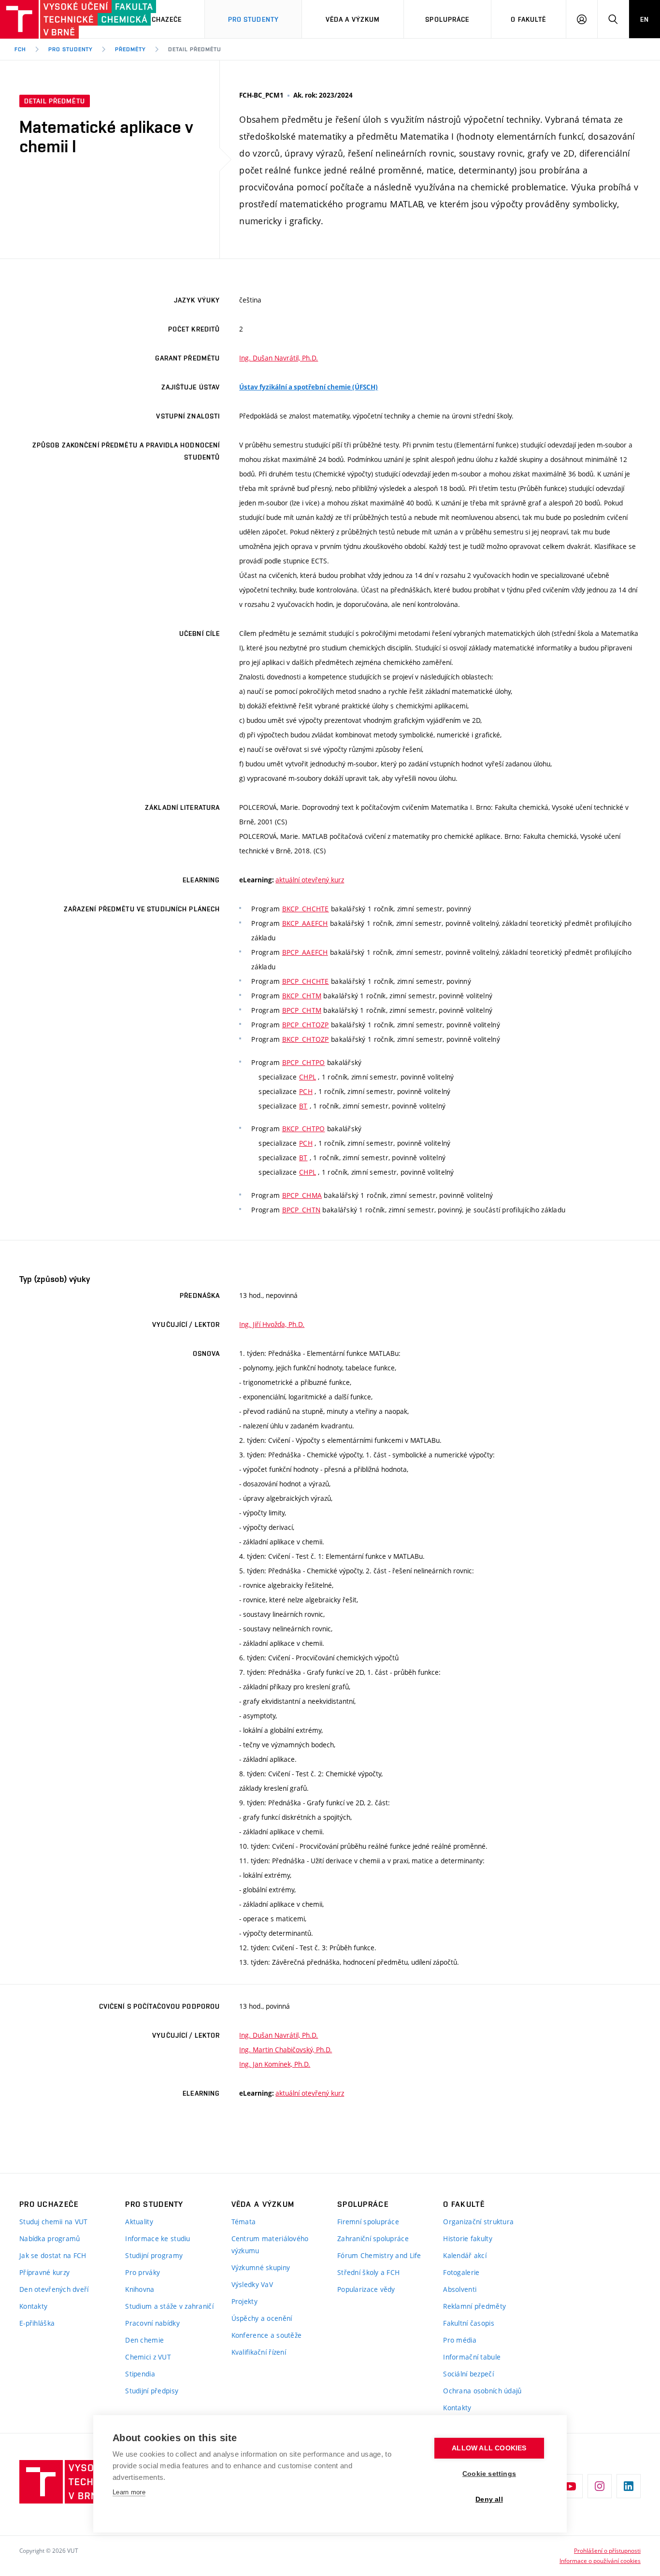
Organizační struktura (478, 2222)
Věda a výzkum (353, 19)
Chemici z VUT (148, 2357)
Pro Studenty (253, 19)
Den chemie (144, 2340)
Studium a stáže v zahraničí (169, 2306)
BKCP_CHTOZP (306, 1039)
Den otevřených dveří (54, 2289)
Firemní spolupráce (368, 2222)
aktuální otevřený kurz (310, 880)
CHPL (308, 1077)
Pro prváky (143, 2272)
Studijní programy (154, 2255)
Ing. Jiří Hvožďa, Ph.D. (272, 1324)
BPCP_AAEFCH (305, 952)
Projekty (244, 2301)
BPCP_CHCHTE (306, 981)
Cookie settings (489, 2474)
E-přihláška (37, 2323)
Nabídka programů (50, 2238)
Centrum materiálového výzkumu (270, 2245)
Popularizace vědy (366, 2289)
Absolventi (460, 2289)
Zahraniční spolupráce (373, 2238)
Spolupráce (447, 19)
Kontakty (33, 2306)
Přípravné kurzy (44, 2272)
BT (303, 1106)
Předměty (130, 49)
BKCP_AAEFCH (305, 923)
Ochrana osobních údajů (482, 2391)
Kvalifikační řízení (259, 2352)
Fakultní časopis (468, 2323)
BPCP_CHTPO (304, 1062)
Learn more (129, 2492)
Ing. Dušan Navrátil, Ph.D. (279, 358)
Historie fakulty (467, 2238)
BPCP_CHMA (302, 1195)
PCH (306, 1091)
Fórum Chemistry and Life (379, 2255)
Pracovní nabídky (152, 2323)
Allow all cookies (489, 2448)
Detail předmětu (194, 49)
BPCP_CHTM (302, 1010)
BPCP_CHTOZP (306, 1025)
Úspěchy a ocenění (262, 2318)
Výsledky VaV (252, 2284)
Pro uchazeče (156, 19)
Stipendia (140, 2374)
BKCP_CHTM (302, 996)
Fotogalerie (461, 2272)
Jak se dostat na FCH (53, 2255)
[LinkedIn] (629, 2486)
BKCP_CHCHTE (306, 909)
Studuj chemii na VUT (54, 2222)
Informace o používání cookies (600, 2561)
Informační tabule (472, 2357)
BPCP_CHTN (301, 1210)
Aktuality (139, 2222)
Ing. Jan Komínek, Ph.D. (275, 2064)
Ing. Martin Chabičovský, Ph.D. (286, 2050)
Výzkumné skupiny (261, 2267)
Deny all (489, 2499)
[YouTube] (571, 2486)
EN (645, 19)
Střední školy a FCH (368, 2272)
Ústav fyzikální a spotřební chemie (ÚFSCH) (308, 387)
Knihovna (140, 2289)
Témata (244, 2222)
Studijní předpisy (152, 2391)
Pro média (460, 2340)
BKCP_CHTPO (304, 1129)
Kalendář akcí (465, 2255)
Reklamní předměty (474, 2306)
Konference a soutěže (267, 2335)
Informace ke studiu (158, 2238)
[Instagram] (600, 2486)
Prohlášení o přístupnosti (607, 2550)
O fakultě (528, 19)
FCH (20, 49)
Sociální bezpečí (468, 2374)
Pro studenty (71, 49)
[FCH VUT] (54, 19)
